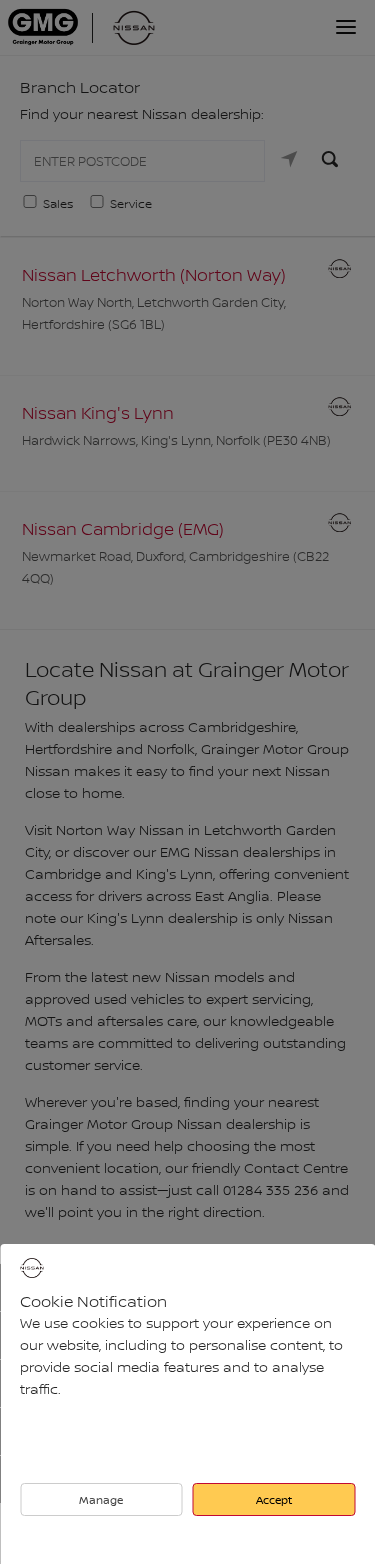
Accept (274, 1499)
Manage (101, 1499)
